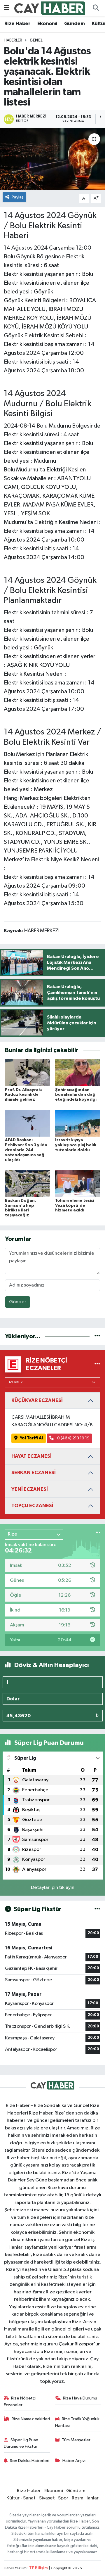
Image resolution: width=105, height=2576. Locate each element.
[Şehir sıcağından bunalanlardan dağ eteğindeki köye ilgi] (78, 1072)
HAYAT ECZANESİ (32, 1456)
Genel (36, 40)
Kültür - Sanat (21, 2498)
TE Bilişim (38, 2568)
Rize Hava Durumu (80, 2398)
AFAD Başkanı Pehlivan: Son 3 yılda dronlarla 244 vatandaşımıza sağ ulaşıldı (26, 1150)
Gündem (74, 24)
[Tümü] (97, 1336)
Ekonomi (47, 24)
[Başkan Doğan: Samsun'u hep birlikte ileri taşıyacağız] (28, 1183)
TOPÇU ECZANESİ (32, 1506)
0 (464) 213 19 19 (73, 1438)
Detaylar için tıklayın (53, 1888)
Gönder (18, 1302)
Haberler (13, 40)
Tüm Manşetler (76, 2440)
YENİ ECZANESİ (30, 1489)
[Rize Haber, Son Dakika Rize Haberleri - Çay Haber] (50, 8)
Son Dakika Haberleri (30, 2461)
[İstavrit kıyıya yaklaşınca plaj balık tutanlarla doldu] (78, 1123)
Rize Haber (17, 24)
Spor (63, 2498)
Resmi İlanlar (85, 2498)
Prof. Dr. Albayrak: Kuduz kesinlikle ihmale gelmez (23, 1095)
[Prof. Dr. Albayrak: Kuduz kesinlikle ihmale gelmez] (28, 1072)
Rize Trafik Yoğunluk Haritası (77, 2422)
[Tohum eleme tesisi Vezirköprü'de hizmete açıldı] (78, 1183)
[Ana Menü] (7, 8)
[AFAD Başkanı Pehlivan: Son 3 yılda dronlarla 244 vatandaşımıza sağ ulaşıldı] (28, 1123)
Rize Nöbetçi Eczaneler (20, 2401)
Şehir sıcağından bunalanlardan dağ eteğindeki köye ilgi (76, 1095)
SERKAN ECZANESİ (34, 1473)
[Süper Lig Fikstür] (97, 1909)
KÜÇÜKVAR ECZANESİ (37, 1400)
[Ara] (96, 8)
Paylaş (18, 197)
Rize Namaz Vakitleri (31, 2419)
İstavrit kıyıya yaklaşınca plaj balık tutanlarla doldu (76, 1145)
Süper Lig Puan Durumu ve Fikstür (21, 2443)
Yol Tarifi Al (31, 1438)
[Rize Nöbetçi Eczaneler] (97, 1364)
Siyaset (47, 2498)
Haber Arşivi (74, 2461)
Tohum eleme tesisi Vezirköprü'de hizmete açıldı (75, 1206)
